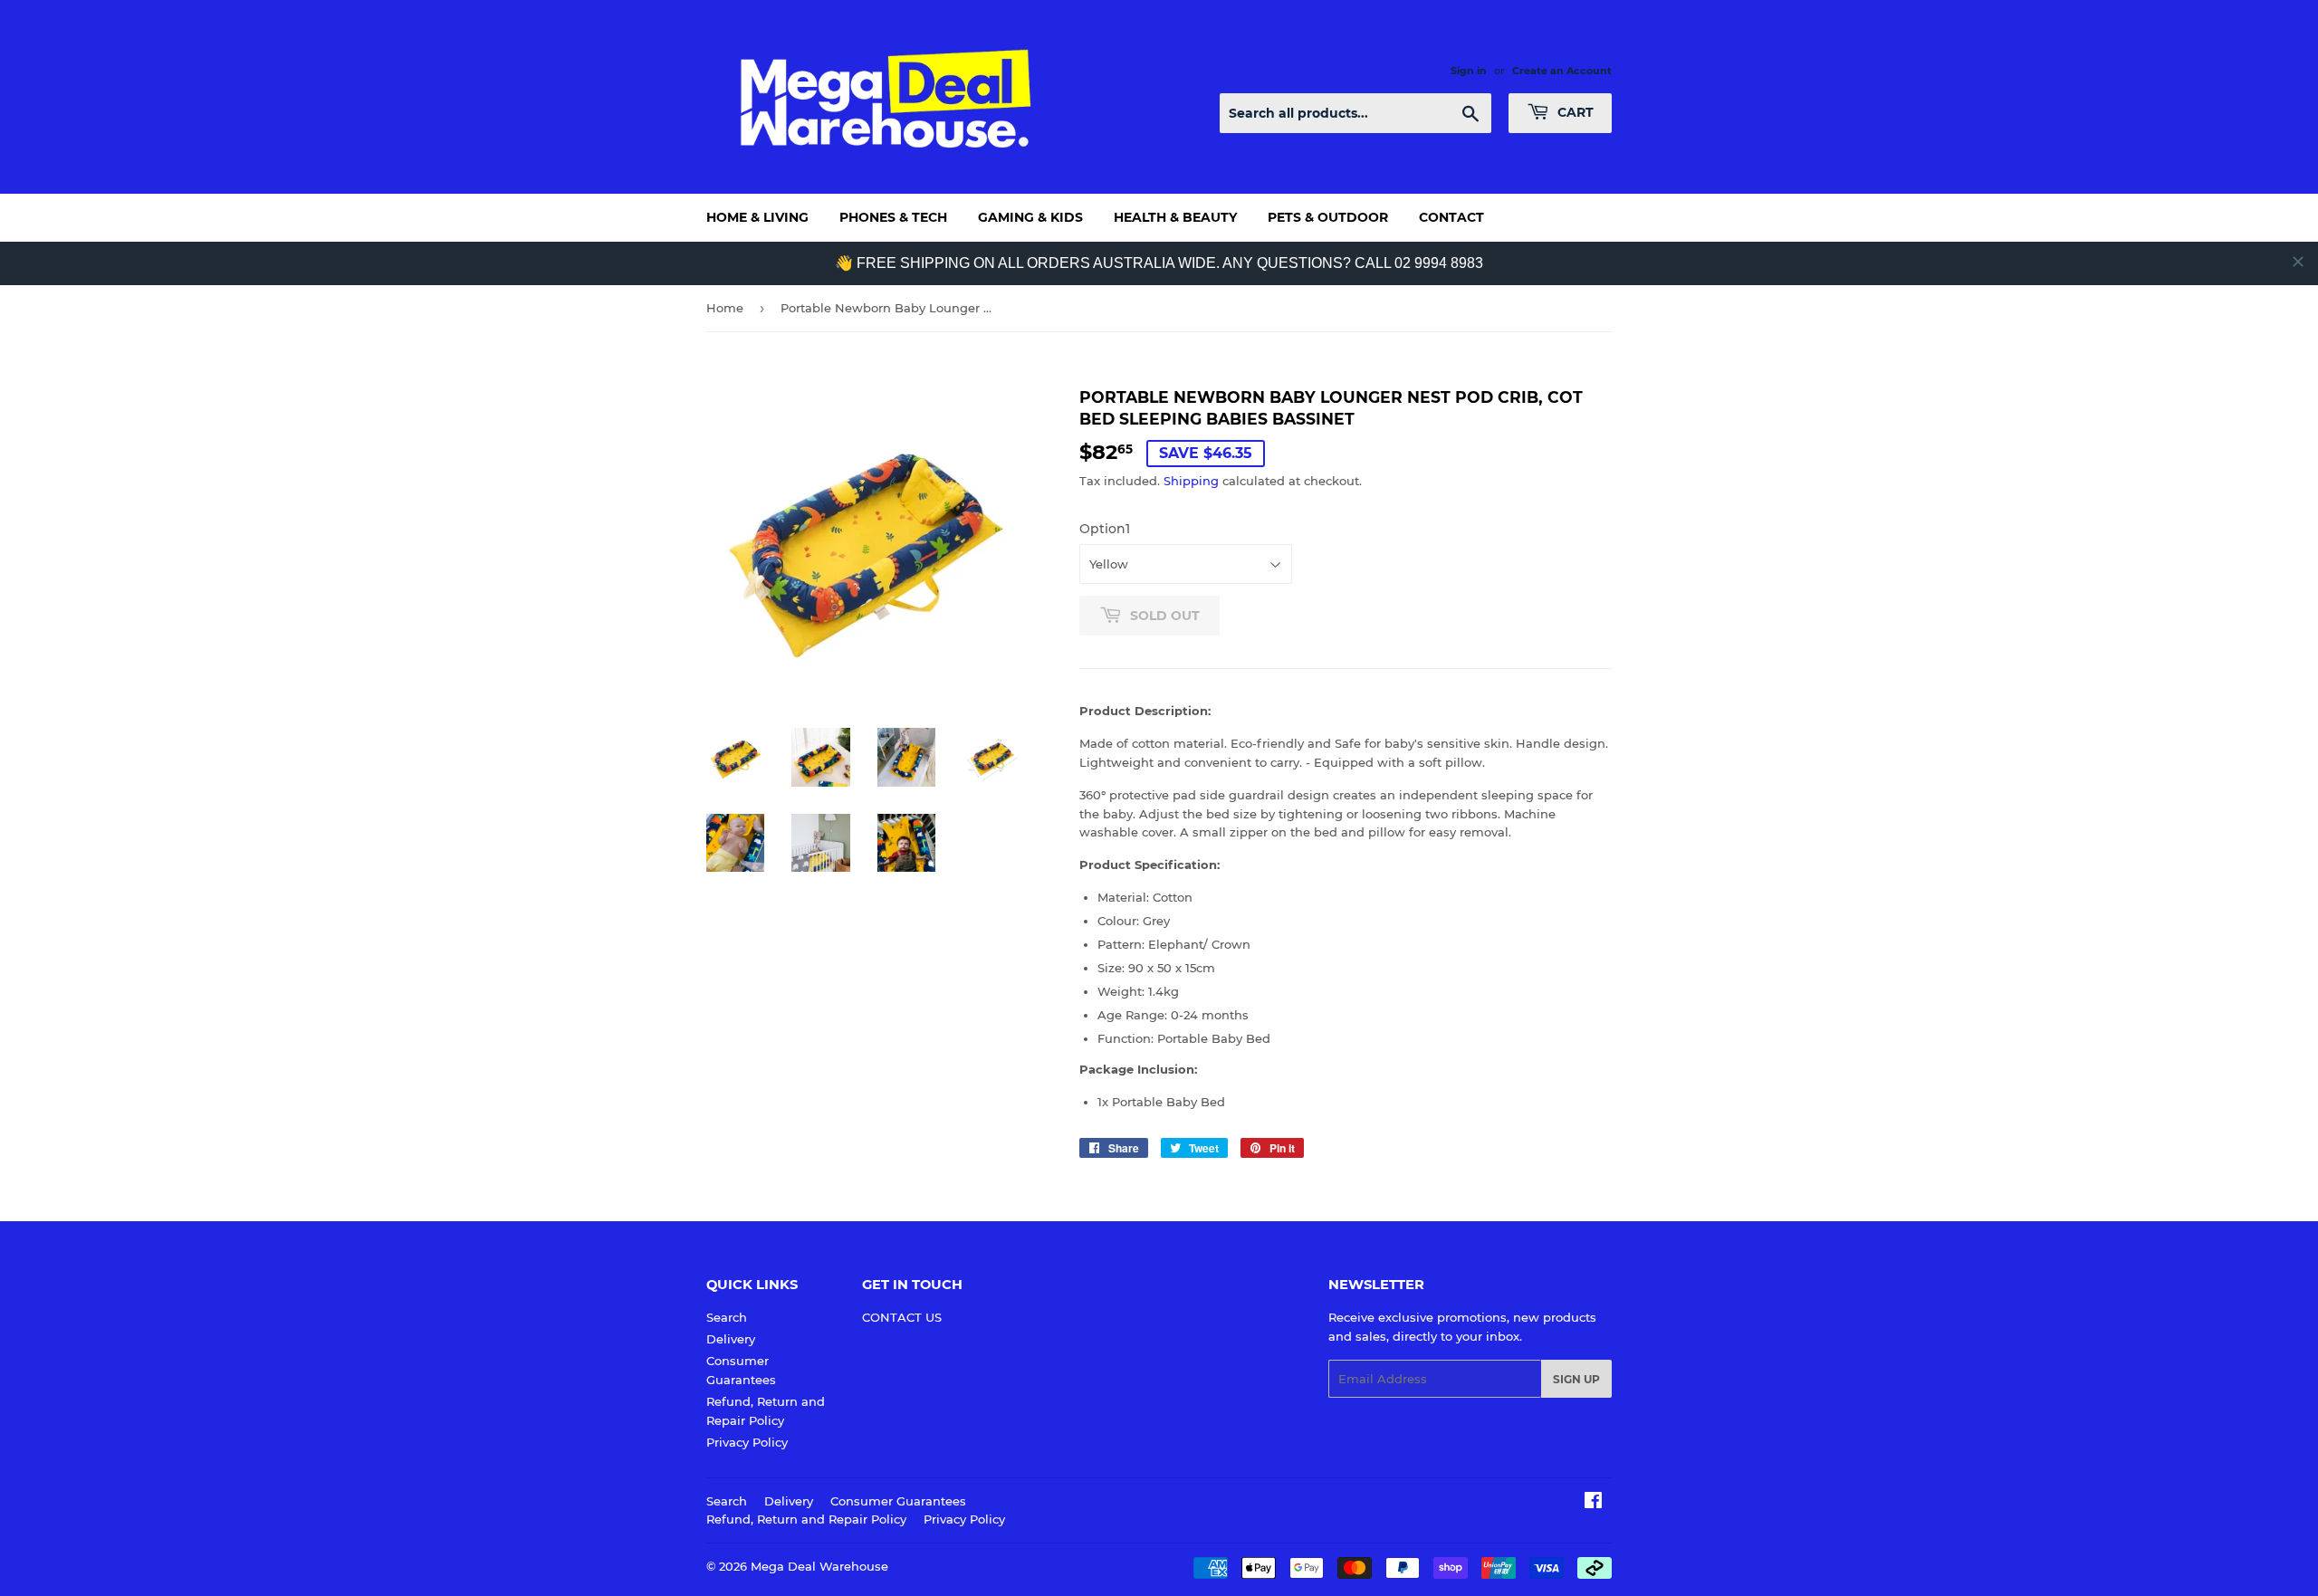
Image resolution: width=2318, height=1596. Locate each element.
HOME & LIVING (757, 217)
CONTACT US (902, 1317)
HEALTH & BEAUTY (1175, 217)
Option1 (1105, 529)
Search (727, 1317)
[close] (2298, 262)
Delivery (731, 1339)
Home (725, 308)
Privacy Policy (747, 1442)
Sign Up (1576, 1379)
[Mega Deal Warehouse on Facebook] (1593, 1503)
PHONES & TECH (893, 217)
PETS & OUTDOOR (1328, 217)
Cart (1574, 112)
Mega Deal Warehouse (819, 1566)
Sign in (1469, 71)
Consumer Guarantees (898, 1501)
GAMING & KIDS (1030, 217)
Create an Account (1562, 71)
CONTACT (1451, 217)
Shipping (1191, 481)
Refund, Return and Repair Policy (806, 1519)
